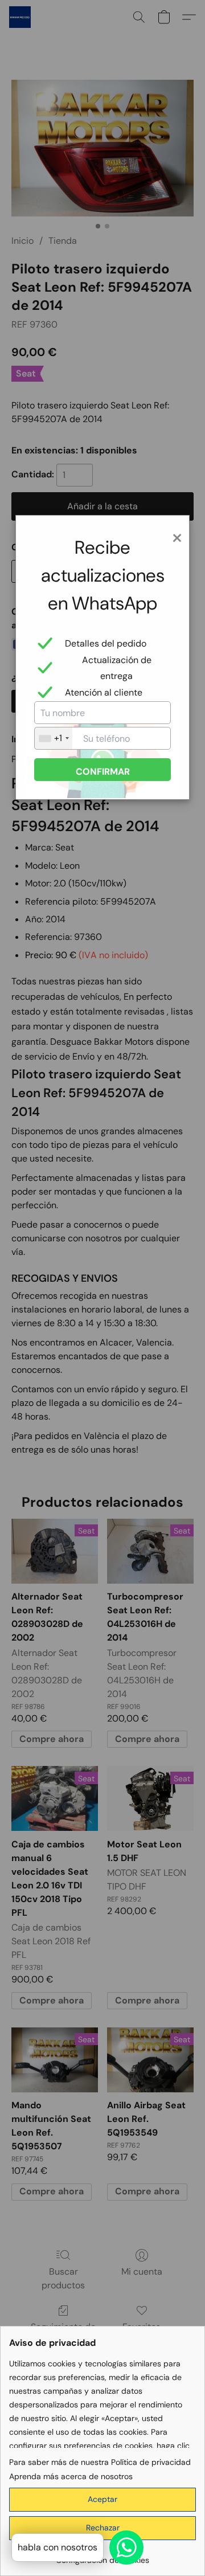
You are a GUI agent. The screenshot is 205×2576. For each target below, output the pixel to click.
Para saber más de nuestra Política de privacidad (100, 2462)
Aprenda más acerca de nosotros (71, 2476)
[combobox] (54, 738)
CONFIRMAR (103, 772)
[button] (102, 2500)
